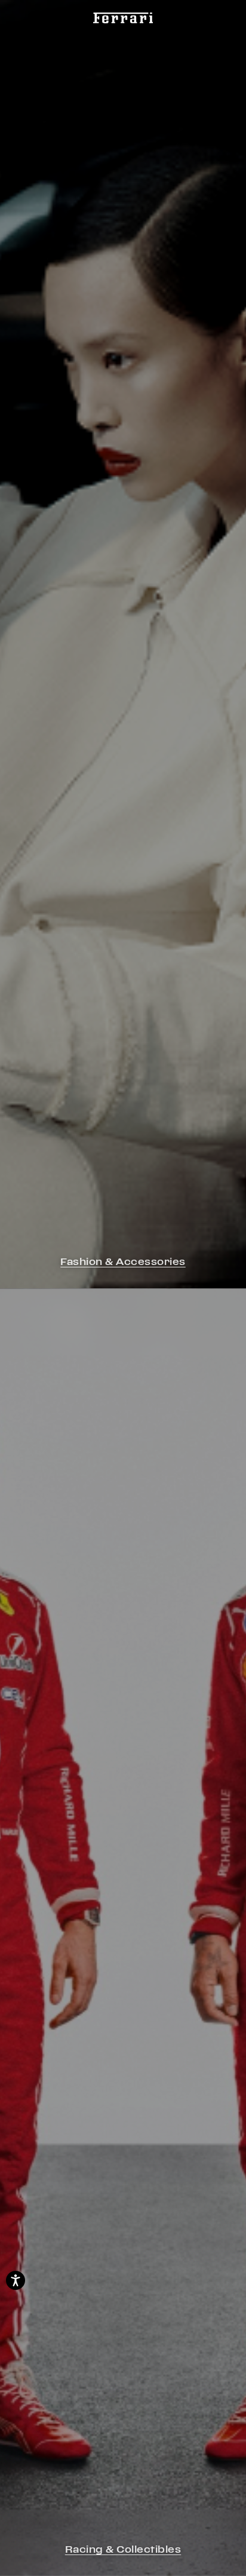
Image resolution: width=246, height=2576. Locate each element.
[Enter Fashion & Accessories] (123, 644)
